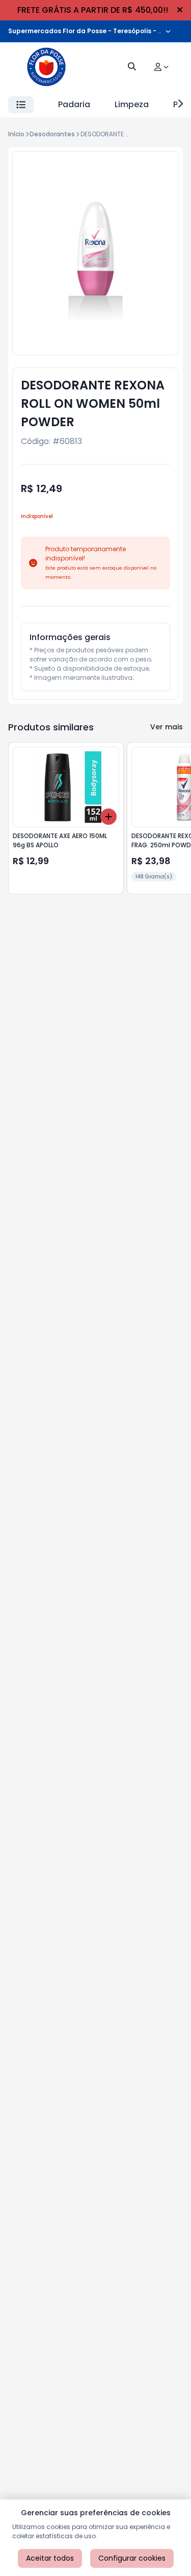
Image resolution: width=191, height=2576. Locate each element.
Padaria (74, 104)
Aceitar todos (50, 2558)
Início (16, 134)
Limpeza (132, 104)
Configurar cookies (132, 2558)
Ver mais (167, 727)
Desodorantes (52, 134)
